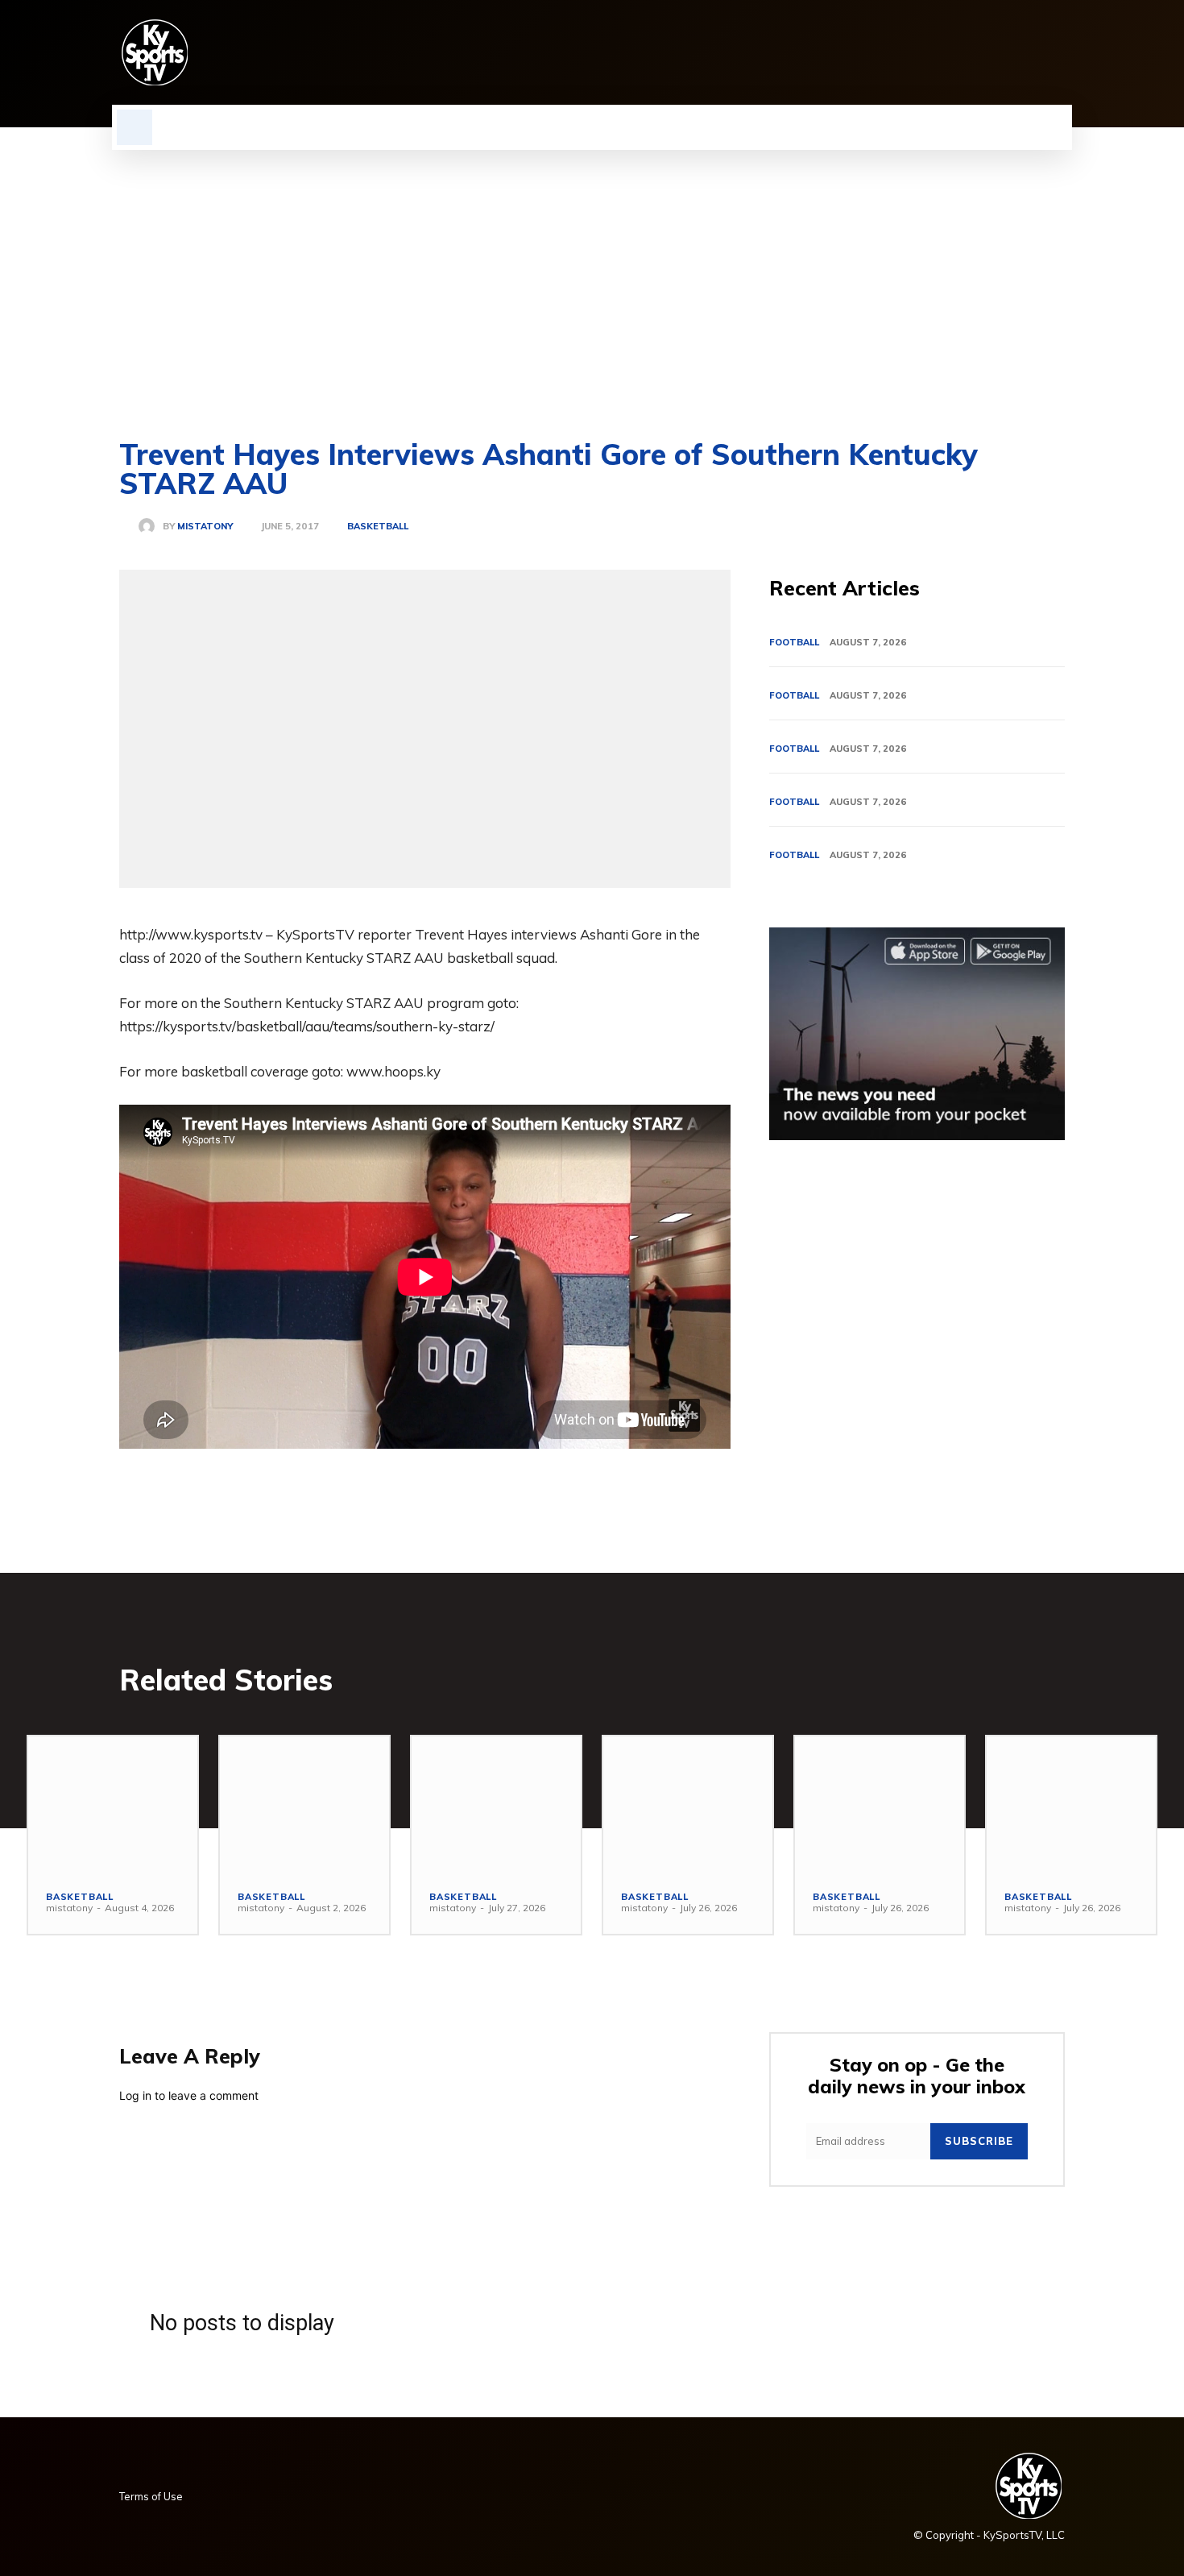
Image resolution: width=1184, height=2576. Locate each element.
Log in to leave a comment (189, 2095)
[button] (135, 127)
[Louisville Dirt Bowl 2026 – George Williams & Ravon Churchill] (880, 1804)
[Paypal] (1000, 52)
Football (794, 642)
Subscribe (979, 2141)
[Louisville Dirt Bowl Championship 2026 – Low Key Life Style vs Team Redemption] (304, 1804)
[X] (1028, 52)
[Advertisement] (592, 271)
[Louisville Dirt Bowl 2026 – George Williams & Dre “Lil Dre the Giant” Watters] (496, 1804)
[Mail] (973, 52)
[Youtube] (1055, 52)
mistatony (205, 527)
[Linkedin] (946, 52)
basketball (378, 527)
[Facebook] (891, 52)
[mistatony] (151, 526)
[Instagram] (918, 52)
